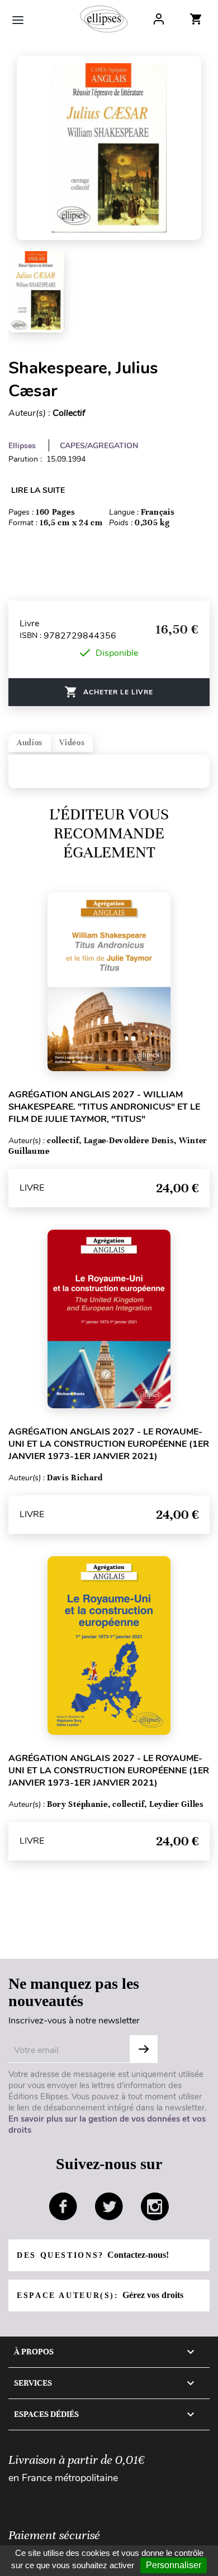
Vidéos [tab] (72, 743)
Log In (159, 19)
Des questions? (93, 2255)
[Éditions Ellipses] (104, 19)
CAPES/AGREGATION (99, 446)
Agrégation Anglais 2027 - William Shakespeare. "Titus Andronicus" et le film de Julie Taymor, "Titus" (104, 1107)
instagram (155, 2206)
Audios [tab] (30, 743)
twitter (109, 2206)
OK (144, 2049)
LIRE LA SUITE (38, 490)
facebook (63, 2206)
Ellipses (22, 446)
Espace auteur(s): (100, 2295)
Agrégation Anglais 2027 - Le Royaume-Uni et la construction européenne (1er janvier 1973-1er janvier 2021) (109, 1444)
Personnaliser (174, 2565)
